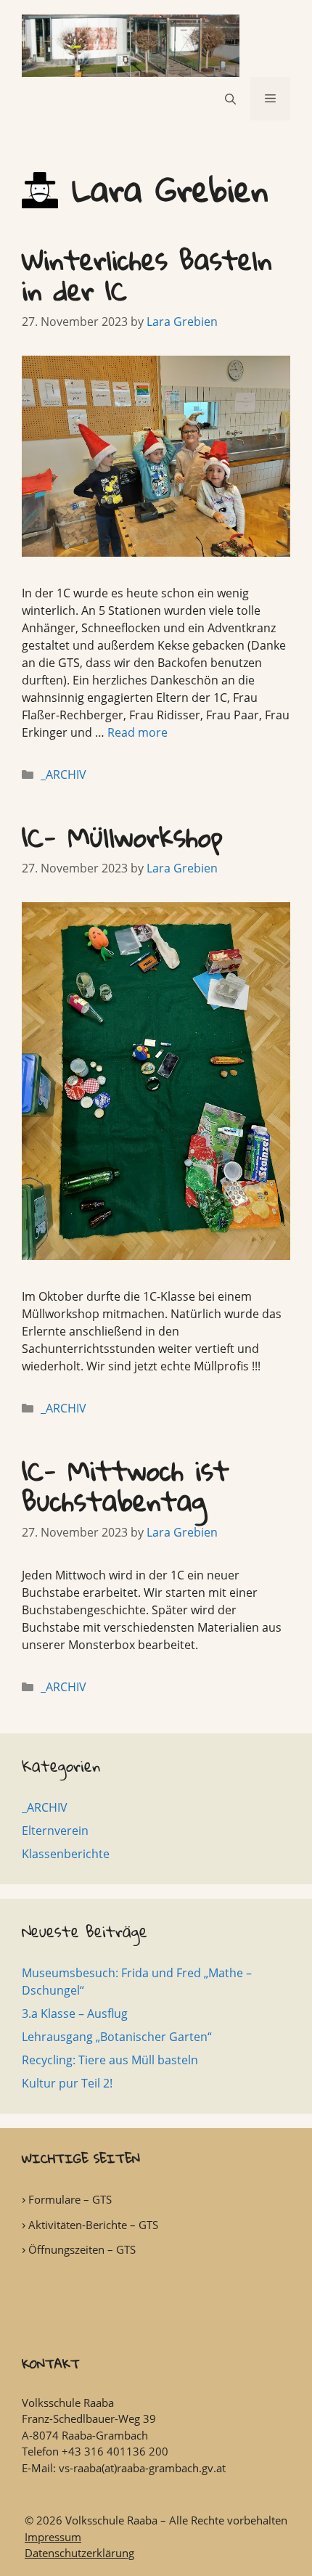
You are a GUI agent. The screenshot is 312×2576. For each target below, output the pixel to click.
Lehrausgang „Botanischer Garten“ (117, 2037)
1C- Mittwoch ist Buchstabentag (126, 1485)
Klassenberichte (66, 1854)
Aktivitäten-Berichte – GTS (93, 2225)
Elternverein (55, 1831)
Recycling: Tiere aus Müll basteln (110, 2060)
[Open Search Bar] (230, 99)
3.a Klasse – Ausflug (75, 2013)
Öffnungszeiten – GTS (82, 2249)
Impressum (53, 2537)
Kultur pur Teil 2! (67, 2083)
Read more (137, 732)
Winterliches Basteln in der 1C (147, 275)
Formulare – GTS (70, 2199)
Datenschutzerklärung (79, 2553)
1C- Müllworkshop (122, 837)
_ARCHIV (63, 774)
